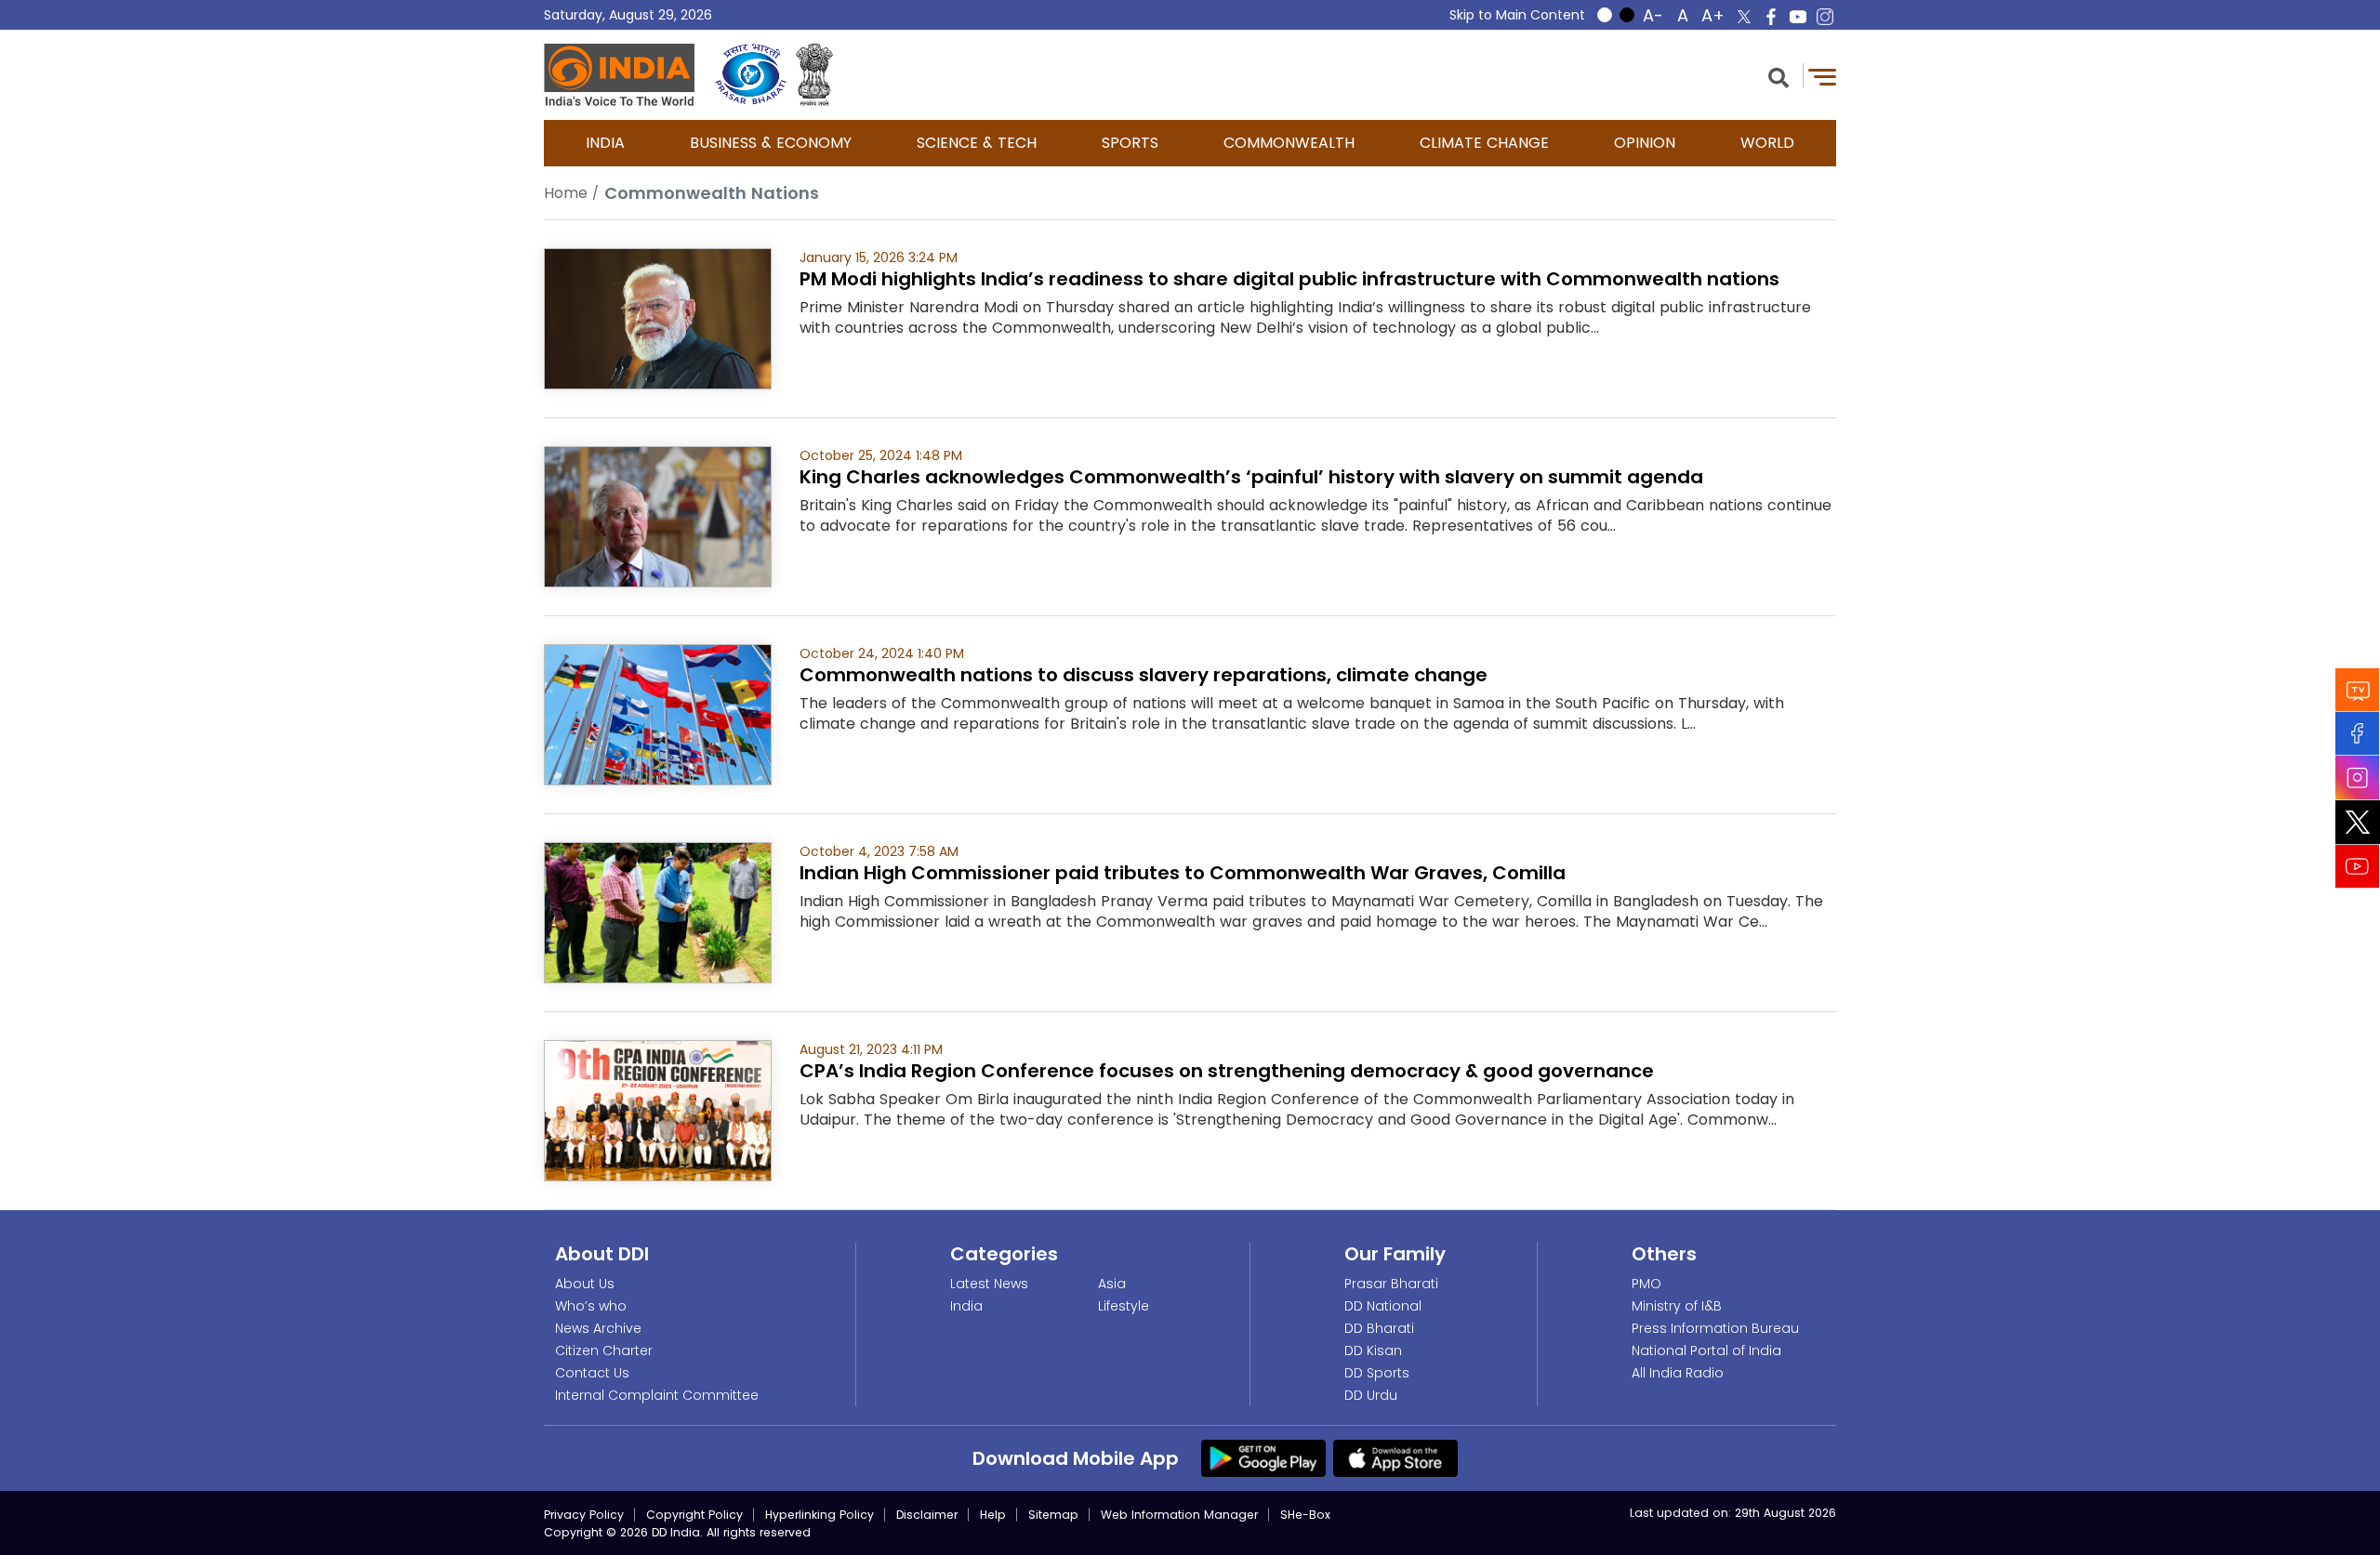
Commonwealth (1289, 143)
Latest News (989, 1284)
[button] (1778, 76)
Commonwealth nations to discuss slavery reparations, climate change (1144, 675)
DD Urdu (1371, 1395)
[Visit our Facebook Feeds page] (2358, 733)
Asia (1112, 1284)
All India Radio (1678, 1373)
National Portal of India (1706, 1351)
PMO (1646, 1284)
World (1767, 143)
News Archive (598, 1328)
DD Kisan (1373, 1351)
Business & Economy (771, 143)
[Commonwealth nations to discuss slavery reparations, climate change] (658, 713)
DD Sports (1377, 1373)
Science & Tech (977, 143)
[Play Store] (1263, 1457)
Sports (1130, 143)
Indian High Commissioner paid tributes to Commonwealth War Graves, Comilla (1183, 873)
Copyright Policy (694, 1515)
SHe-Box (1305, 1515)
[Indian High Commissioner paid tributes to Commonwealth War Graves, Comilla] (658, 911)
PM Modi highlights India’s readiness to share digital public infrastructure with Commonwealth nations (1289, 279)
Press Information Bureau (1715, 1328)
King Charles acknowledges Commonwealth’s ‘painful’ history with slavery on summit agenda (1251, 477)
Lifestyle (1124, 1306)
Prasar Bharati (1391, 1284)
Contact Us (592, 1373)
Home (566, 193)
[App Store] (1395, 1457)
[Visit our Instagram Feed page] (2358, 777)
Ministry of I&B (1677, 1306)
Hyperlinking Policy (820, 1515)
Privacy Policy (584, 1515)
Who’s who (591, 1306)
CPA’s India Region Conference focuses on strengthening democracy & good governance (1227, 1071)
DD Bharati (1379, 1328)
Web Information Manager (1179, 1515)
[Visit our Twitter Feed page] (2358, 822)
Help (993, 1515)
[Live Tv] (2358, 689)
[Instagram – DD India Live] (1825, 17)
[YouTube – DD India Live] (1798, 17)
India (605, 143)
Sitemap (1053, 1515)
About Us (585, 1284)
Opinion (1645, 143)
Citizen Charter (604, 1351)
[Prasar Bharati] (751, 75)
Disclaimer (927, 1515)
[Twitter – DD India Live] (1744, 17)
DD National (1383, 1306)
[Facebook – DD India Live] (1771, 17)
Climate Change (1484, 143)
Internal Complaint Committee (657, 1395)
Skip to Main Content (1517, 15)
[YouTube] (2358, 866)
